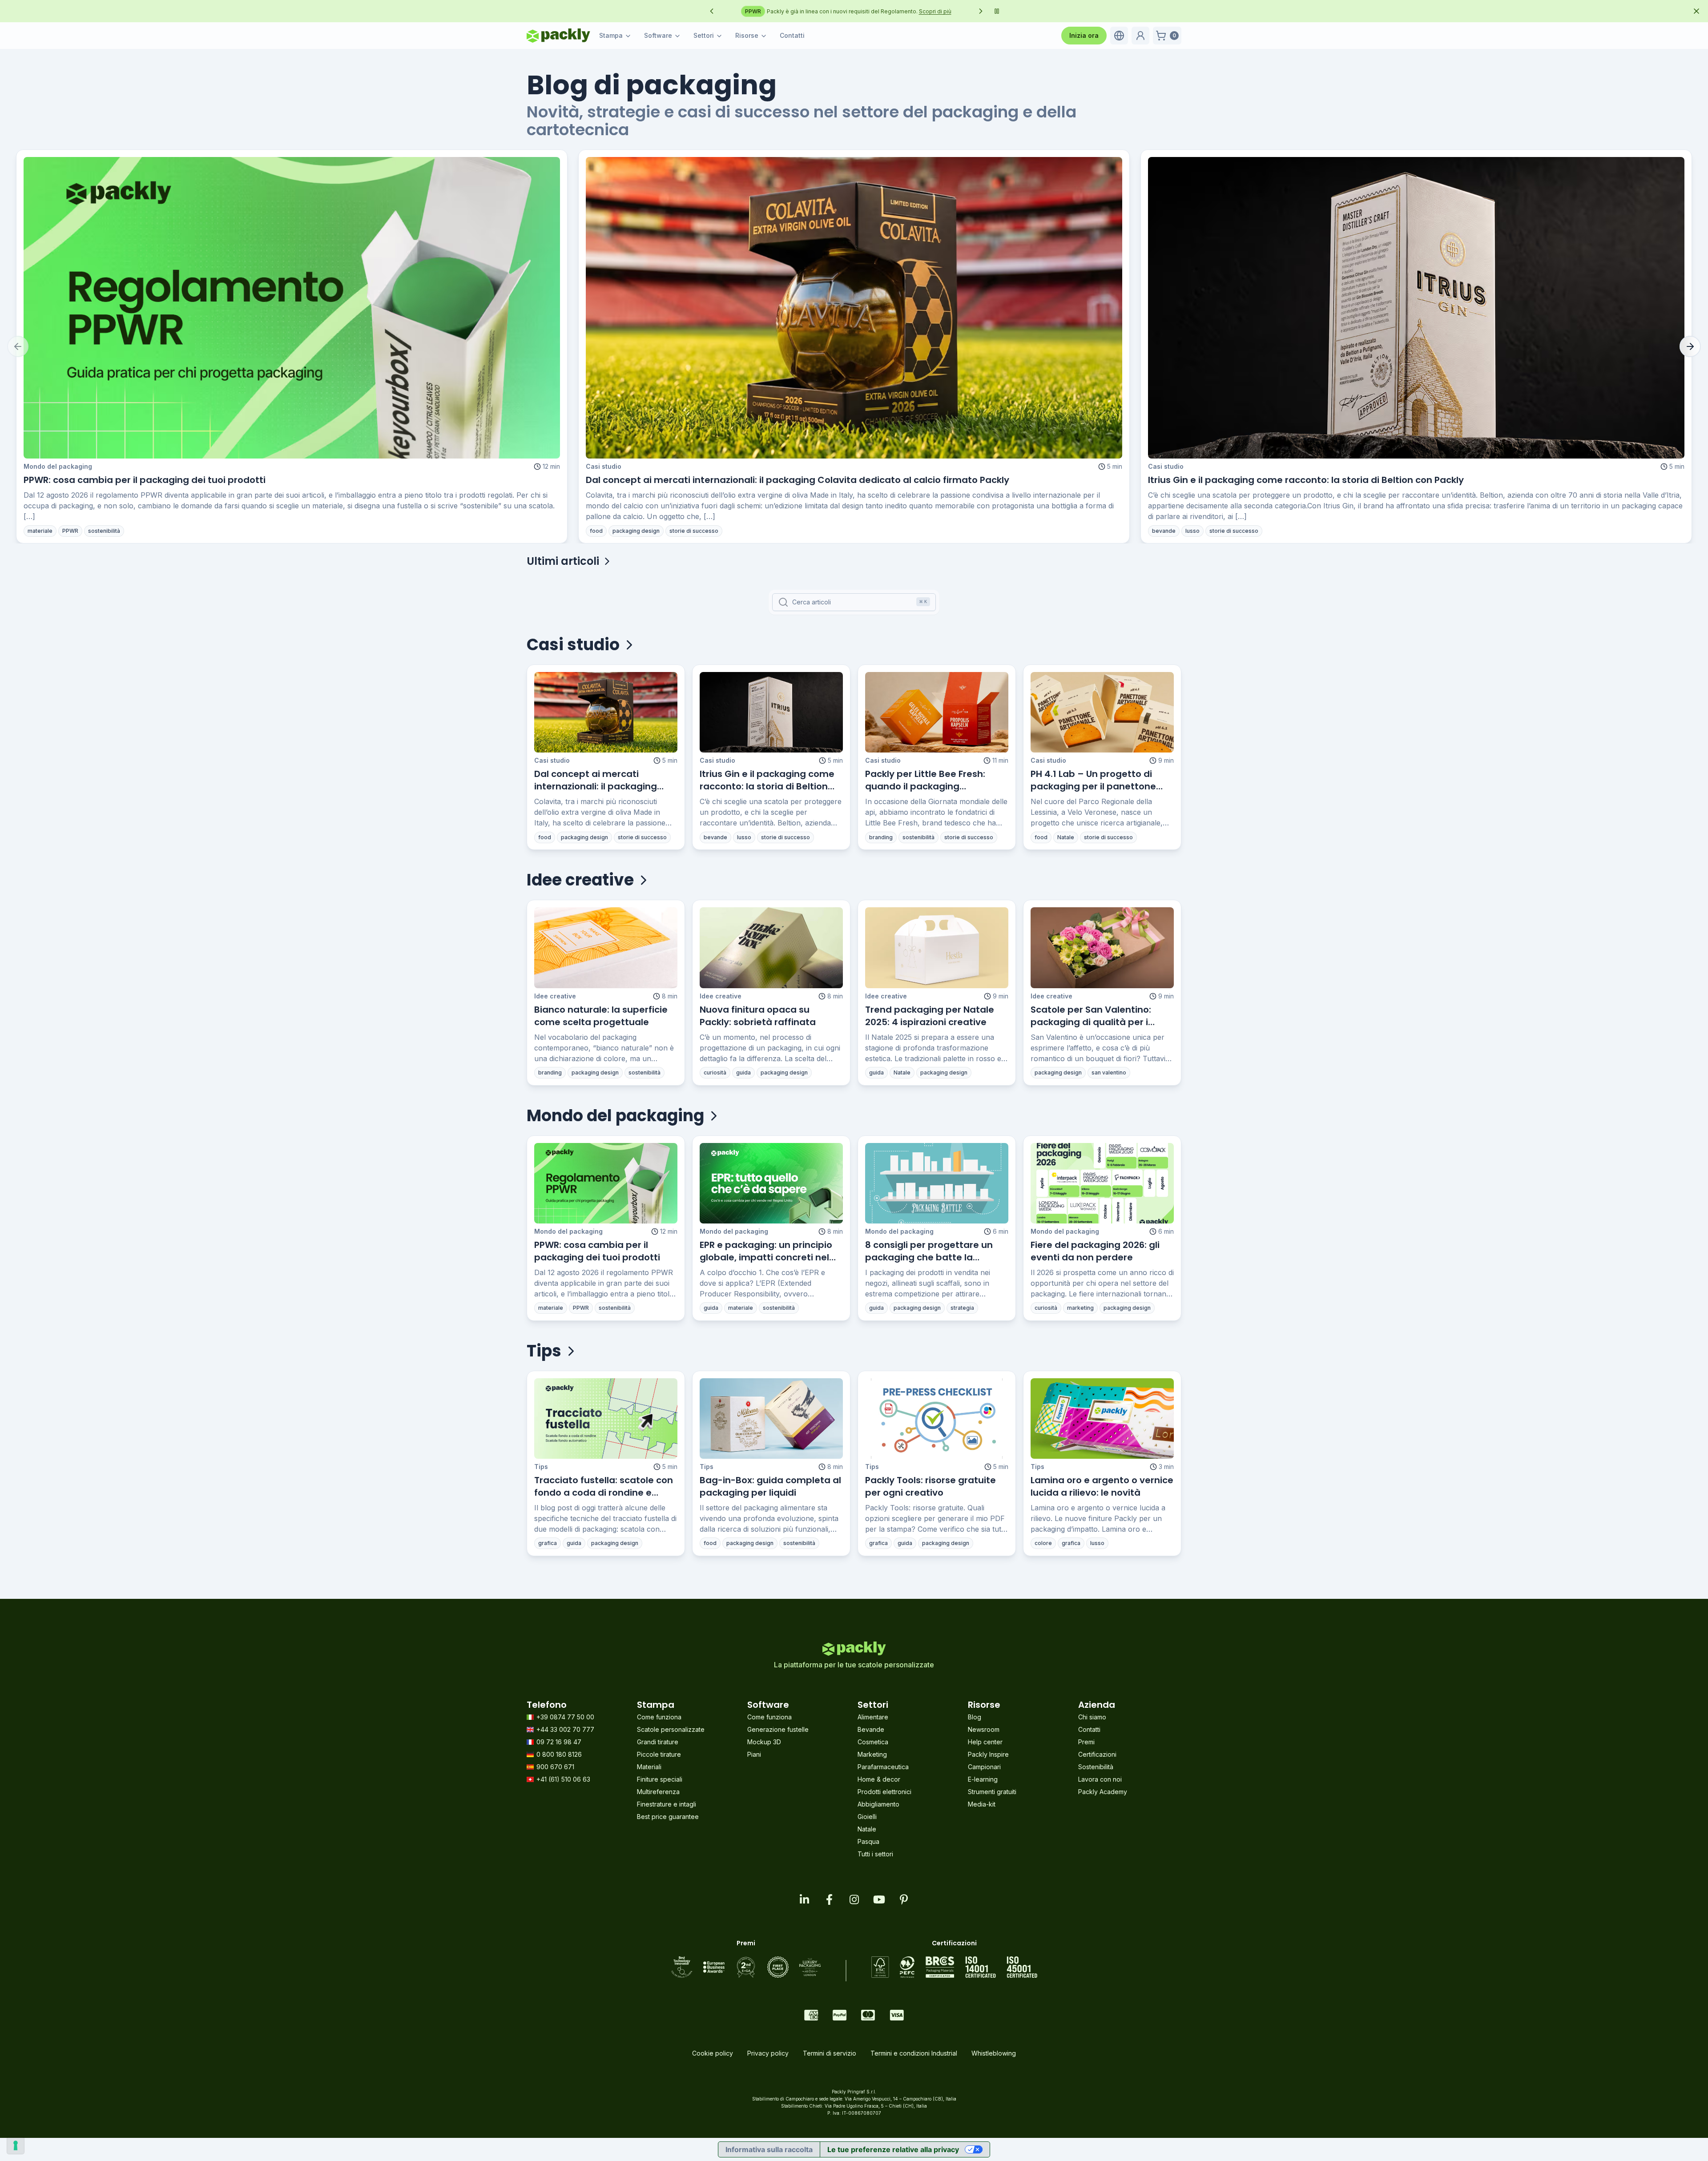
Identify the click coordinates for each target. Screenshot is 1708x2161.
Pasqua (868, 1841)
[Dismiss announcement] (1696, 11)
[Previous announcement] (712, 11)
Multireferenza (658, 1792)
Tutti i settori (875, 1854)
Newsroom (984, 1729)
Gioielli (867, 1817)
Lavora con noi (1100, 1779)
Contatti (792, 35)
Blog (975, 1717)
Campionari (984, 1767)
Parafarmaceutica (883, 1767)
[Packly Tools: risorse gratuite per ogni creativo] (937, 1419)
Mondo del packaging (58, 466)
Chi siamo (1092, 1717)
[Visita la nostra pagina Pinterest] (904, 1899)
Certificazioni (1097, 1754)
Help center (985, 1742)
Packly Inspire (988, 1754)
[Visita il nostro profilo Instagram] (854, 1899)
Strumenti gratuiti (992, 1792)
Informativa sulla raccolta (769, 2149)
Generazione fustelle (778, 1729)
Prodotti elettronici (884, 1792)
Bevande (871, 1729)
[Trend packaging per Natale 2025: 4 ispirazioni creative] (937, 948)
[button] (1119, 36)
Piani (754, 1754)
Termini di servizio (830, 2053)
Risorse (747, 35)
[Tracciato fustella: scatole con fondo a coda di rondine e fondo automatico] (606, 1419)
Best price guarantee (668, 1817)
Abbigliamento (878, 1804)
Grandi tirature (658, 1742)
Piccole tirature (659, 1754)
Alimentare (873, 1717)
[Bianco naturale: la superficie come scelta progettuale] (606, 948)
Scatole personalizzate (671, 1729)
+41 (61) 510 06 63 (563, 1779)
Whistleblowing (994, 2053)
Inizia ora (1084, 35)
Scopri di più (953, 11)
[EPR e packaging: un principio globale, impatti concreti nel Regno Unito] (771, 1183)
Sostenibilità (1096, 1767)
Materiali (649, 1767)
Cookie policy (713, 2053)
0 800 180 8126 (559, 1754)
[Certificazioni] (954, 1967)
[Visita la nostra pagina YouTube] (879, 1899)
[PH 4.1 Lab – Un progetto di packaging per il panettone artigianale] (1102, 712)
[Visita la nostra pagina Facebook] (829, 1899)
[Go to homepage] (558, 36)
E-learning (983, 1779)
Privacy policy (768, 2053)
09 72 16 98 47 (559, 1742)
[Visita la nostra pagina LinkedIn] (804, 1899)
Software (658, 35)
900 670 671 (555, 1767)
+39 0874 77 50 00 (565, 1717)
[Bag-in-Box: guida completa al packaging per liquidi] (771, 1419)
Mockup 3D (764, 1742)
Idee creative (555, 996)
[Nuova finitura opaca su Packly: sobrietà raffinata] (771, 948)
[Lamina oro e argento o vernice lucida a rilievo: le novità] (1102, 1419)
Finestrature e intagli (667, 1804)
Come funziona (659, 1717)
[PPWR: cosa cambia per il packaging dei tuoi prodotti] (292, 308)
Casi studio (604, 466)
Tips (541, 1467)
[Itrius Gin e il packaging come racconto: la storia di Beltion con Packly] (1416, 308)
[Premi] (746, 1967)
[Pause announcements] (997, 11)
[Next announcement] (981, 11)
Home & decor (879, 1779)
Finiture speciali (660, 1779)
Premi (1086, 1742)
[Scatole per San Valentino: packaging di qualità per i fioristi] (1102, 948)
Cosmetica (873, 1742)
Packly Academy (1103, 1792)
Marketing (872, 1754)
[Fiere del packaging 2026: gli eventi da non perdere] (1102, 1183)
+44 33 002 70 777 (565, 1729)
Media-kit (982, 1804)
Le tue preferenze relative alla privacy (893, 2149)
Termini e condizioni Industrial (914, 2053)
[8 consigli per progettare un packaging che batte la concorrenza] (937, 1183)
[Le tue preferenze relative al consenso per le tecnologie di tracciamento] (16, 2145)
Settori (704, 35)
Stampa (611, 35)
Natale (867, 1829)
